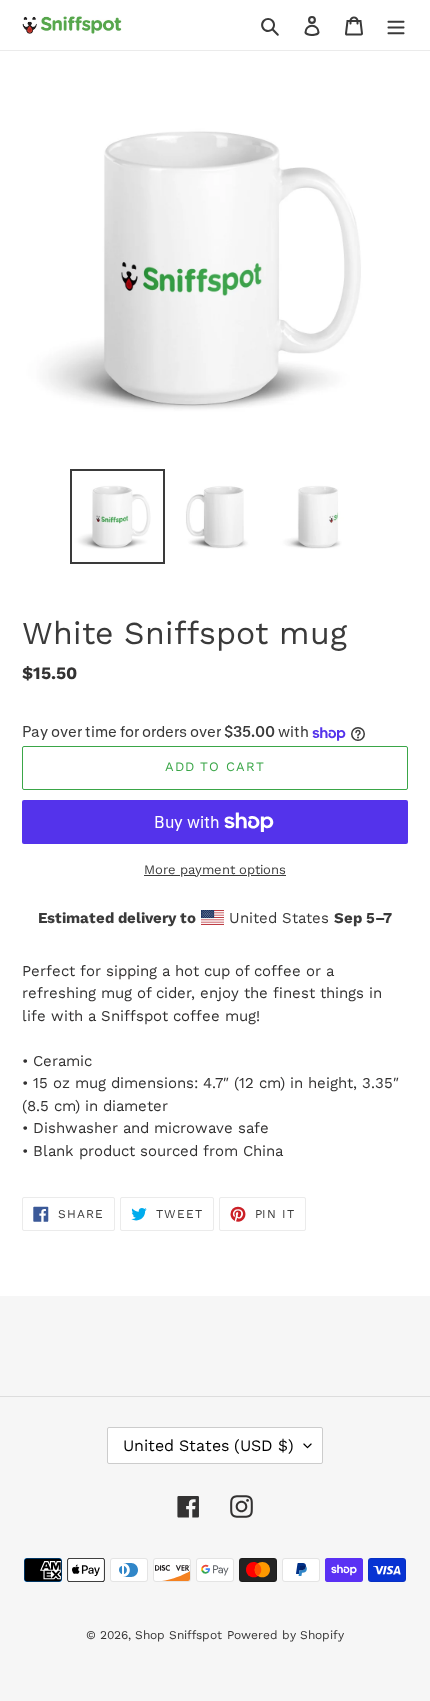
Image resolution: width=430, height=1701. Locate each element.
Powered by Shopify (285, 1635)
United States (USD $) (208, 1445)
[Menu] (396, 25)
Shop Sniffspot (178, 1635)
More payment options (215, 869)
